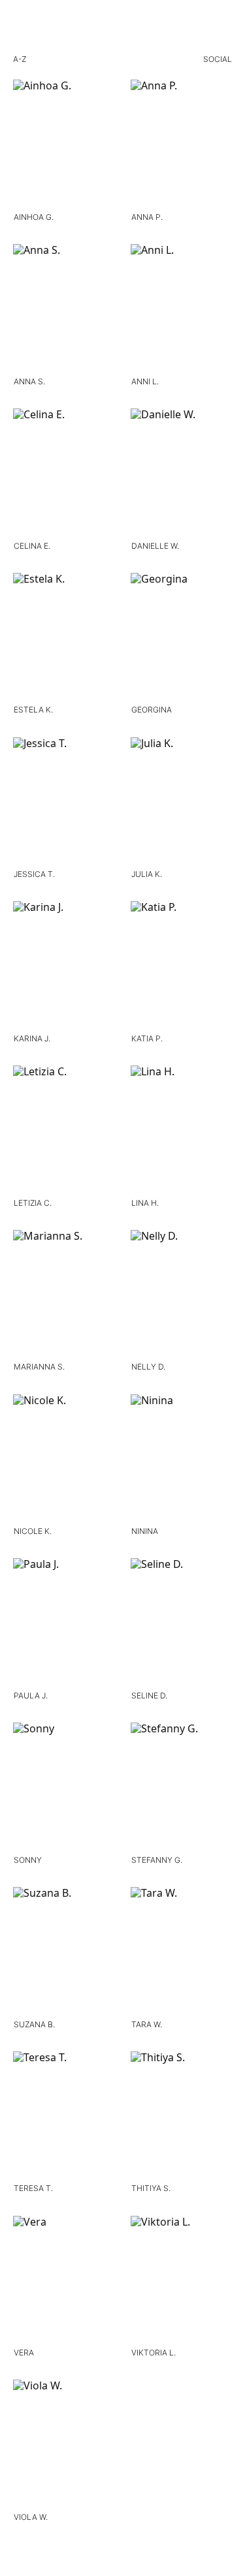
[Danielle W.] (182, 474)
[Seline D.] (182, 1624)
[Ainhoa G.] (64, 145)
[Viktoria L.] (182, 2281)
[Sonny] (64, 1788)
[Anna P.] (182, 145)
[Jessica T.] (64, 803)
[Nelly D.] (182, 1296)
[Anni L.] (182, 310)
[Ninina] (182, 1460)
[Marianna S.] (64, 1296)
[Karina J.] (64, 967)
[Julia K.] (182, 803)
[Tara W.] (182, 1953)
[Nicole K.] (64, 1460)
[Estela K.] (64, 638)
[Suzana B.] (64, 1953)
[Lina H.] (182, 1131)
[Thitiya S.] (182, 2117)
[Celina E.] (64, 474)
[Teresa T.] (64, 2117)
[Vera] (64, 2281)
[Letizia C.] (64, 1131)
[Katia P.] (182, 967)
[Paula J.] (64, 1624)
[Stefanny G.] (182, 1788)
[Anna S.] (64, 310)
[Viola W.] (64, 2445)
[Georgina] (182, 638)
